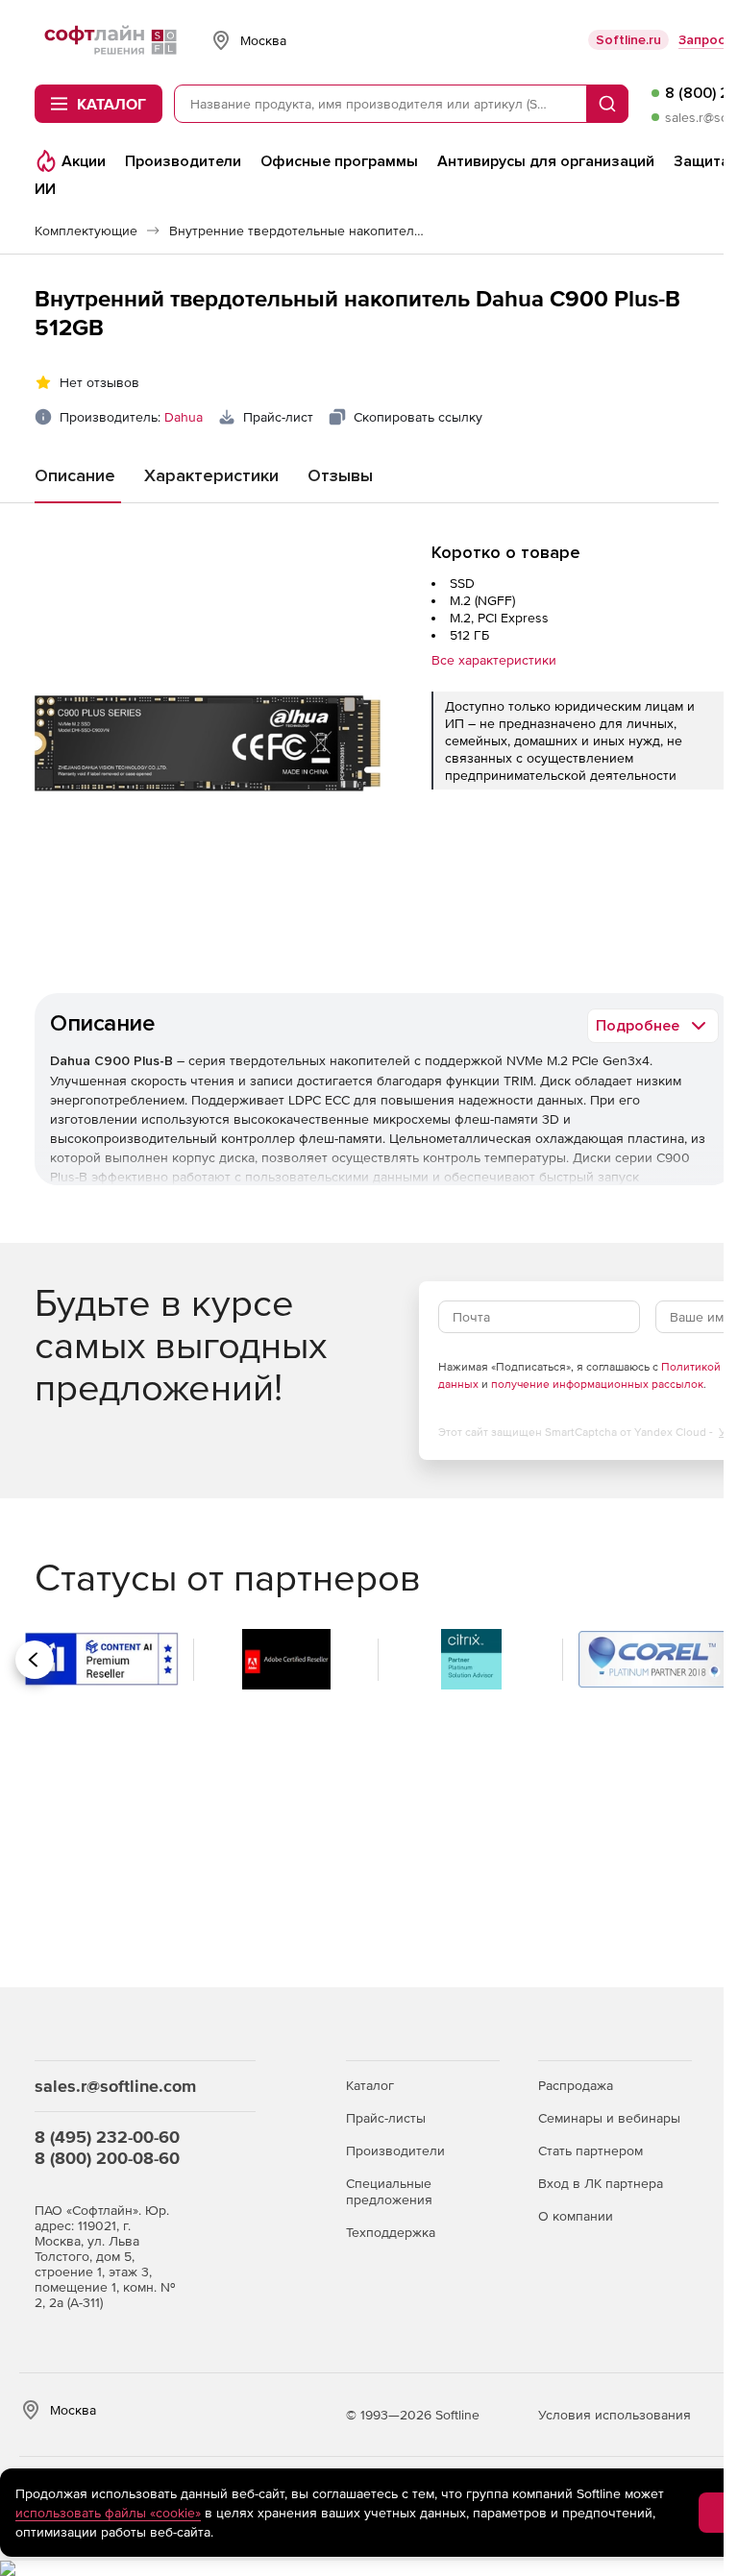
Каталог (370, 2085)
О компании (576, 2216)
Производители (395, 2151)
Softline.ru (628, 40)
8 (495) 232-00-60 (107, 2137)
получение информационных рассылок (597, 1384)
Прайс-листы (386, 2118)
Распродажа (576, 2085)
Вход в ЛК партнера (601, 2183)
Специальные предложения (389, 2191)
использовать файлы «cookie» (108, 2513)
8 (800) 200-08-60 (107, 2158)
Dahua (184, 417)
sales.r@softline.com (115, 2086)
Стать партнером (590, 2151)
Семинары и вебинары (609, 2118)
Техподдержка (391, 2232)
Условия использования (615, 2415)
